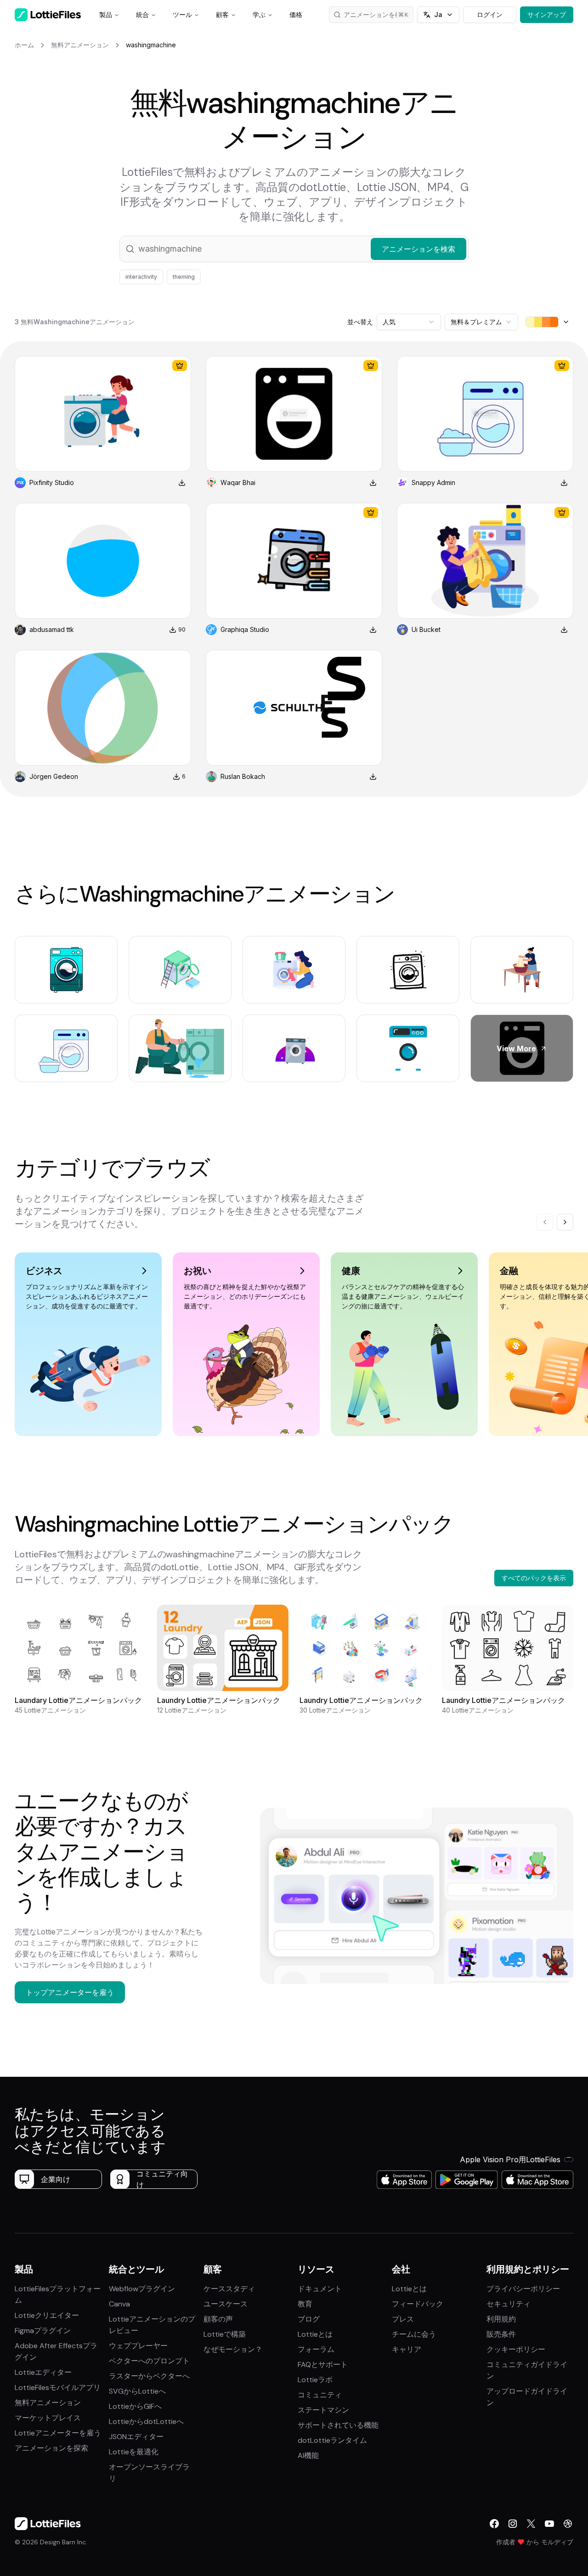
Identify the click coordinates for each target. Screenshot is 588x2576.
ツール (182, 14)
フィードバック (418, 2304)
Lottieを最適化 (134, 2452)
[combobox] (409, 322)
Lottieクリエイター (47, 2315)
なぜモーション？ (233, 2349)
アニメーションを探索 (51, 2448)
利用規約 (501, 2319)
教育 (305, 2304)
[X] (531, 2524)
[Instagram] (513, 2524)
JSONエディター (136, 2437)
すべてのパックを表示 (534, 1578)
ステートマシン (323, 2410)
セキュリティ (509, 2304)
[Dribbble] (568, 2524)
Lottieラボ (315, 2380)
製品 (106, 14)
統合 (142, 14)
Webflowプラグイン (142, 2289)
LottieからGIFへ (135, 2406)
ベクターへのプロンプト (149, 2361)
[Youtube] (549, 2524)
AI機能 (308, 2455)
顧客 (222, 14)
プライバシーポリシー (523, 2289)
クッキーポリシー (516, 2349)
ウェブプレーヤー (138, 2346)
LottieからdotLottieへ (146, 2421)
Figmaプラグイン (43, 2331)
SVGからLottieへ (137, 2391)
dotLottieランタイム (332, 2440)
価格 (296, 14)
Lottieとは (315, 2334)
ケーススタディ (229, 2289)
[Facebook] (494, 2524)
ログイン (490, 14)
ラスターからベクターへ (149, 2376)
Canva (119, 2304)
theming (184, 277)
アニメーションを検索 (376, 14)
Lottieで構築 (225, 2334)
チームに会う (414, 2334)
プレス (403, 2319)
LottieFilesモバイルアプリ (58, 2387)
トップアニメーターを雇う (70, 1992)
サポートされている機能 (338, 2425)
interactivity (141, 277)
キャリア (407, 2349)
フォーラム (316, 2349)
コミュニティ (320, 2395)
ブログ (309, 2319)
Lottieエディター (43, 2372)
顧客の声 (218, 2319)
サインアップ (547, 14)
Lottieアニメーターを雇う (58, 2433)
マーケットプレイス (48, 2418)
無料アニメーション (48, 2403)
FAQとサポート (323, 2365)
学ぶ (259, 14)
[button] (294, 249)
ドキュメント (320, 2289)
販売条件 (501, 2334)
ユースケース (226, 2304)
